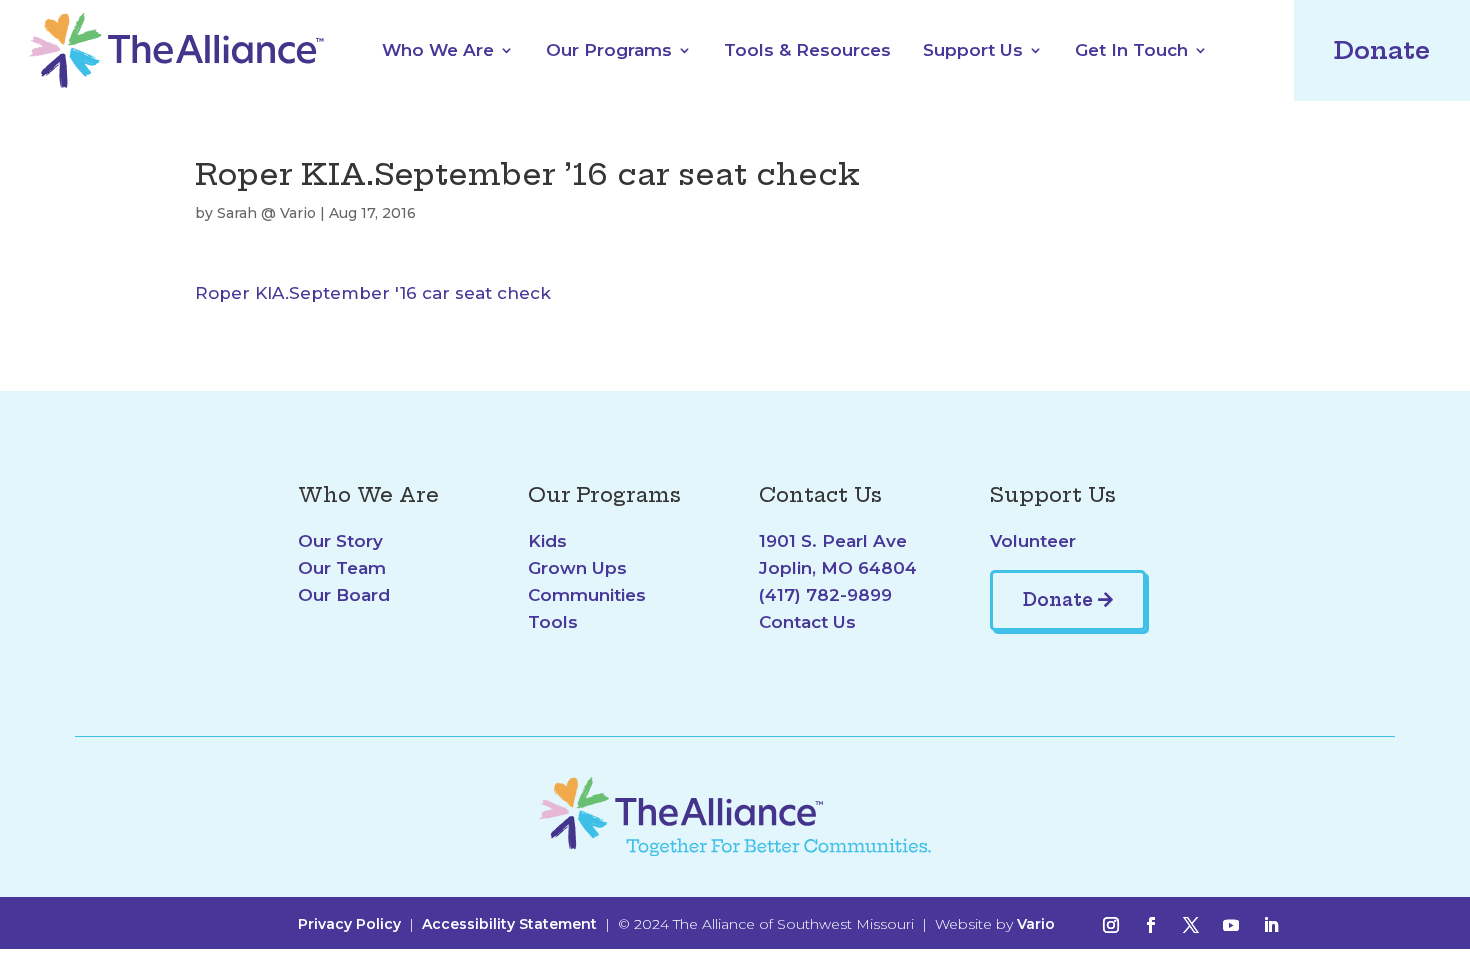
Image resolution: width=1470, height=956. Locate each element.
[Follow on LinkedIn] (1271, 925)
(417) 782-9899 (825, 595)
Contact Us (807, 622)
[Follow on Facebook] (1151, 925)
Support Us (973, 50)
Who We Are (438, 50)
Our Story (340, 541)
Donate (1382, 50)
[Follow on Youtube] (1231, 925)
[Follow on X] (1191, 925)
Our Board (344, 595)
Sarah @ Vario (266, 213)
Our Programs (609, 50)
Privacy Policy (349, 924)
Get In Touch (1131, 50)
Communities (587, 595)
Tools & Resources (807, 50)
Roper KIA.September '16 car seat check (373, 293)
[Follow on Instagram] (1111, 925)
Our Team (342, 568)
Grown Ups (577, 568)
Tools (553, 622)
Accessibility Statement (509, 924)
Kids (547, 541)
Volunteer (1033, 541)
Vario (1036, 924)
